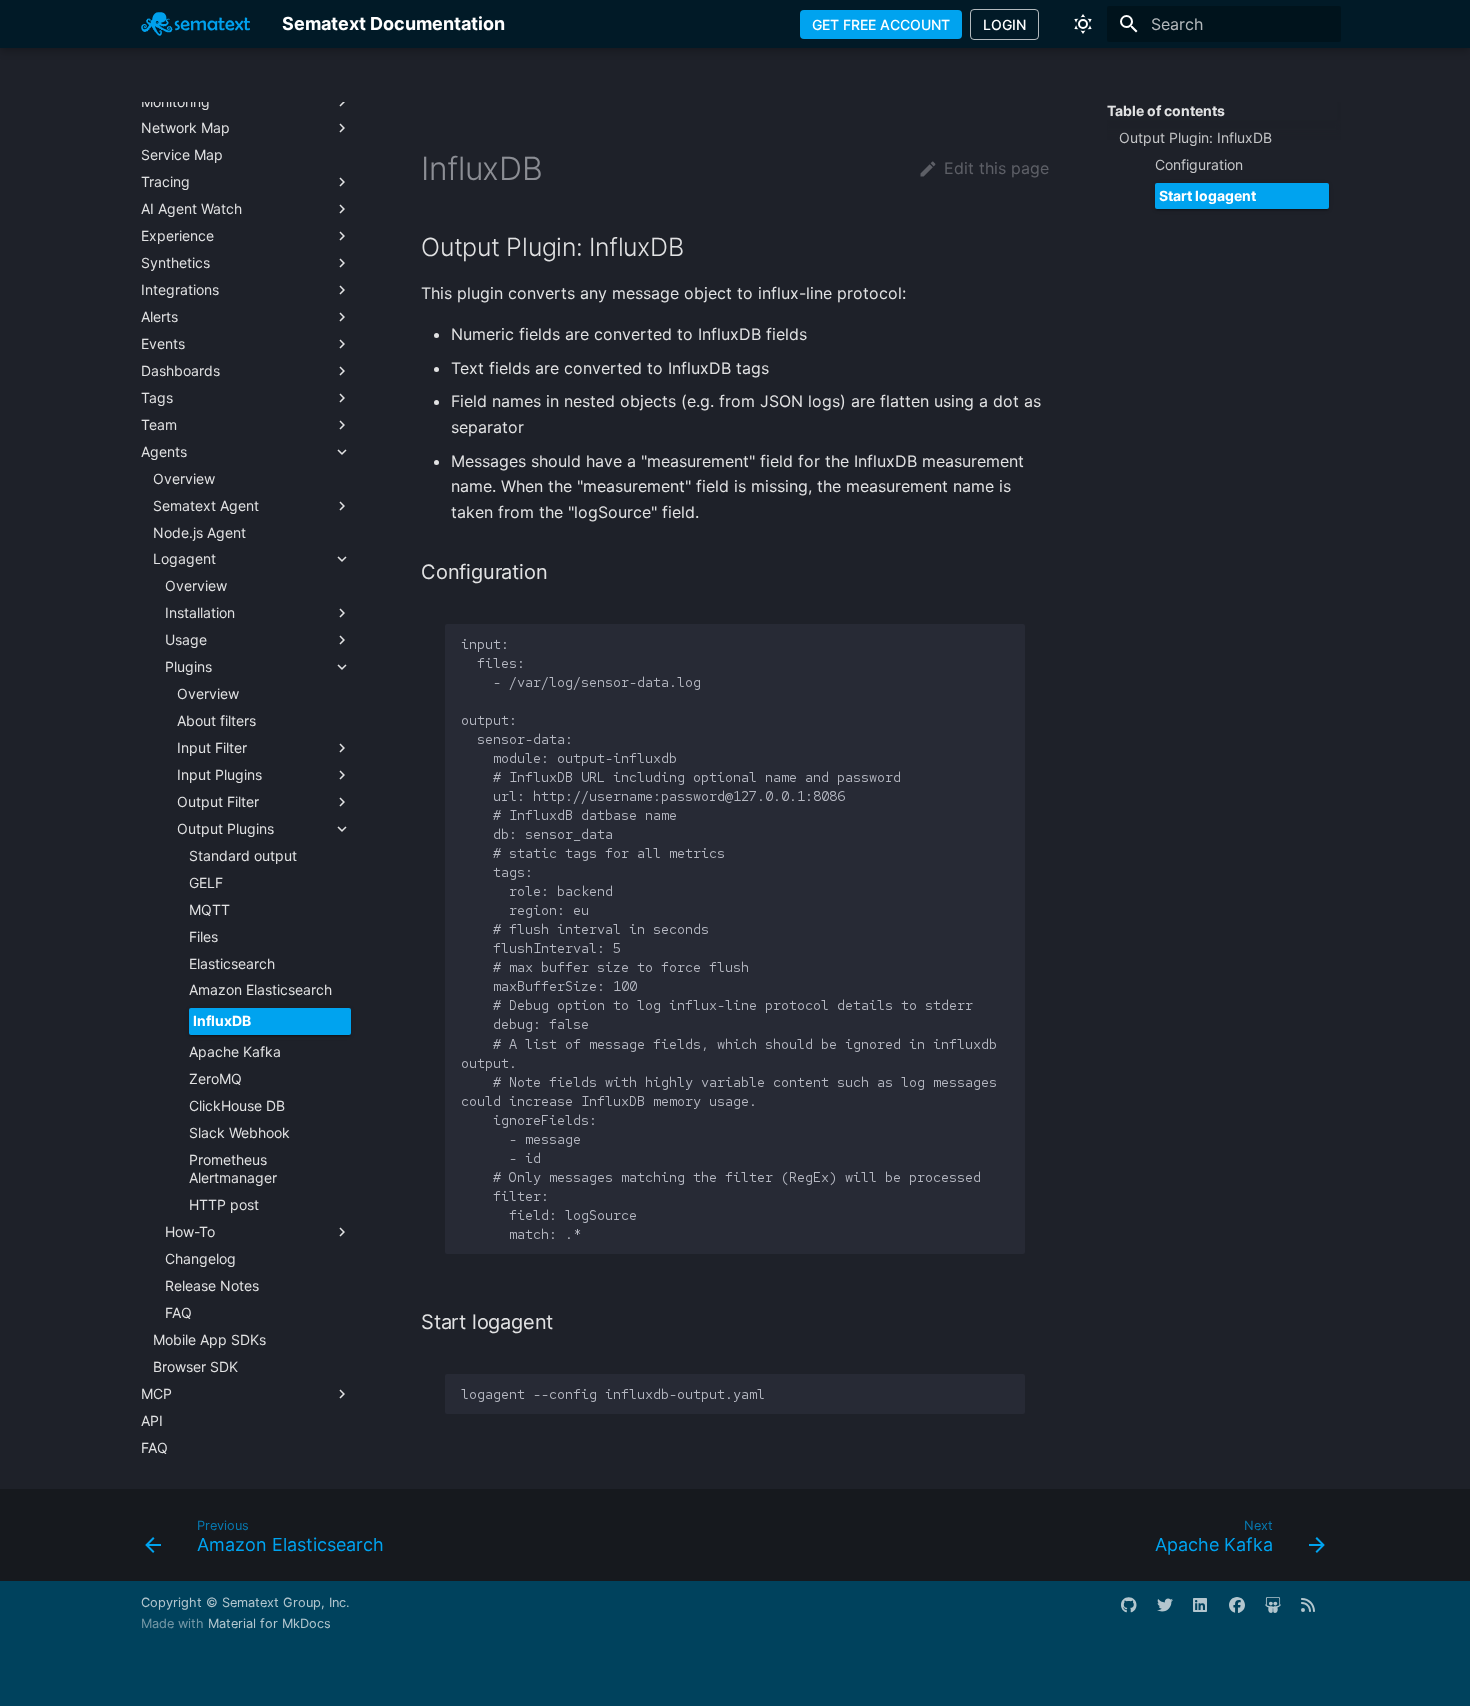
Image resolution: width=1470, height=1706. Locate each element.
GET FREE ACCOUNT (881, 24)
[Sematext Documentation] (195, 24)
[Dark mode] (1083, 24)
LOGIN (1004, 24)
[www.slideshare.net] (1281, 1613)
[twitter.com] (1173, 1613)
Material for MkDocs (269, 1623)
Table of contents (1166, 110)
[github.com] (1137, 1613)
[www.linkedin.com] (1209, 1613)
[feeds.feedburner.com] (1317, 1613)
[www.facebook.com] (1245, 1613)
